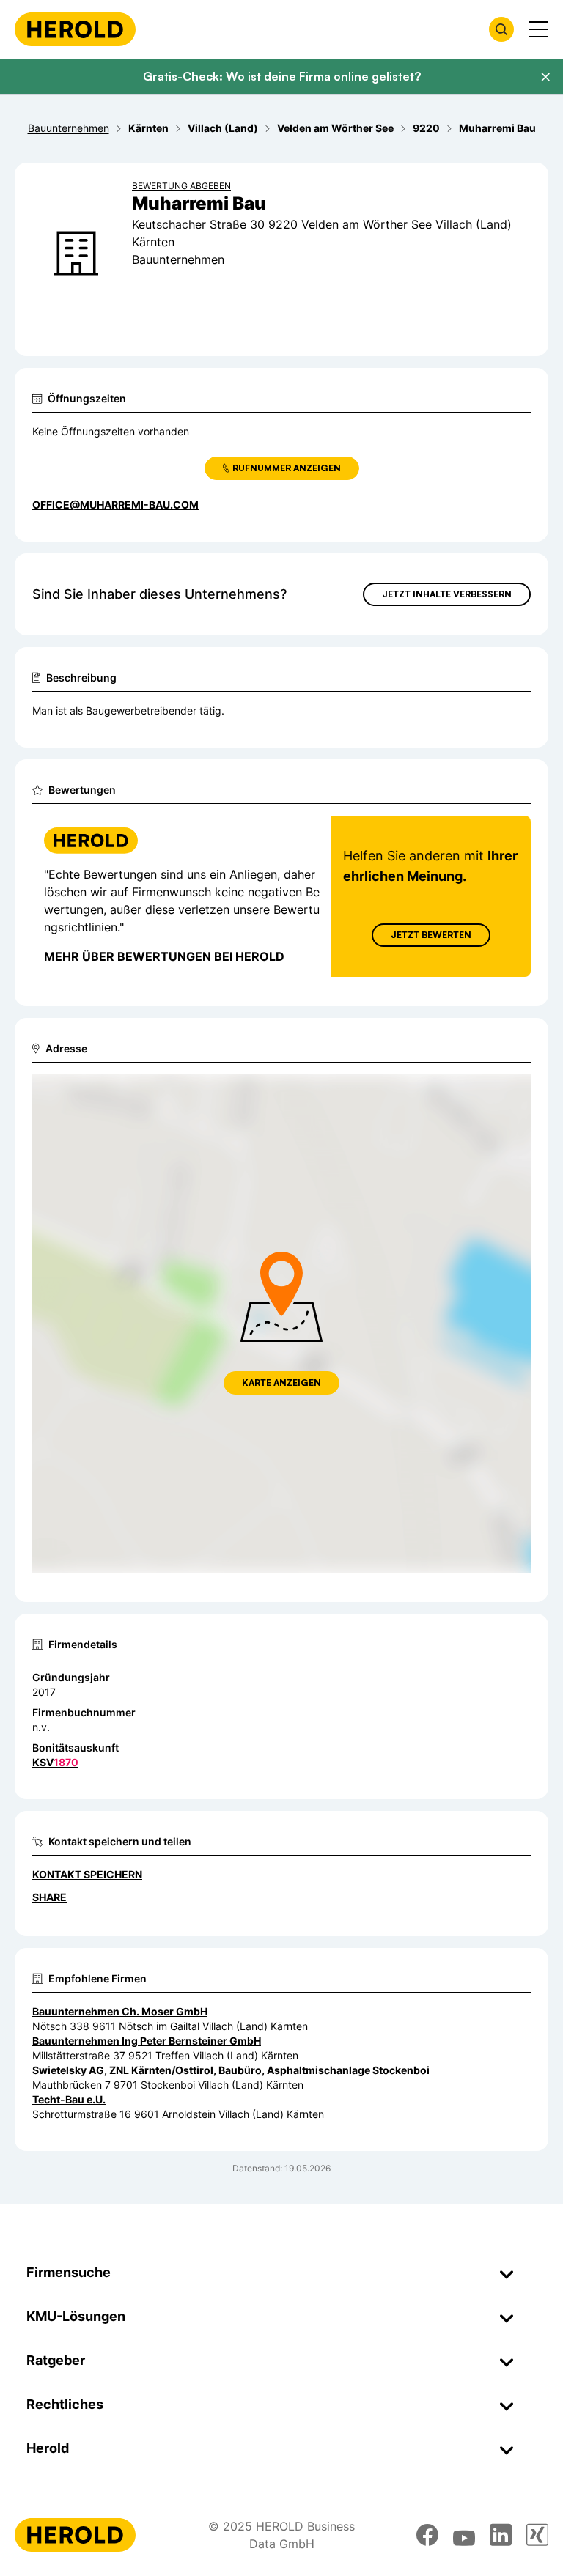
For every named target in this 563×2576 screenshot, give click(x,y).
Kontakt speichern (87, 1874)
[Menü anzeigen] (538, 29)
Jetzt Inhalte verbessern (447, 594)
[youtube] (464, 2535)
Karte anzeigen (281, 1383)
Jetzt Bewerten (431, 935)
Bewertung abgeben (181, 186)
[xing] (537, 2535)
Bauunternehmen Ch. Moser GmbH (120, 2011)
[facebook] (427, 2535)
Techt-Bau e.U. (69, 2099)
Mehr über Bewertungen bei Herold (164, 956)
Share (49, 1897)
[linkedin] (501, 2535)
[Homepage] (75, 29)
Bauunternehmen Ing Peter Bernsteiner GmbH (147, 2041)
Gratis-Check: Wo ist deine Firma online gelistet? (282, 76)
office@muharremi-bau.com (115, 505)
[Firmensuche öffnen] (501, 29)
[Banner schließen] (545, 77)
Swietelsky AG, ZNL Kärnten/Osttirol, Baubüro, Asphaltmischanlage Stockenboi (231, 2070)
